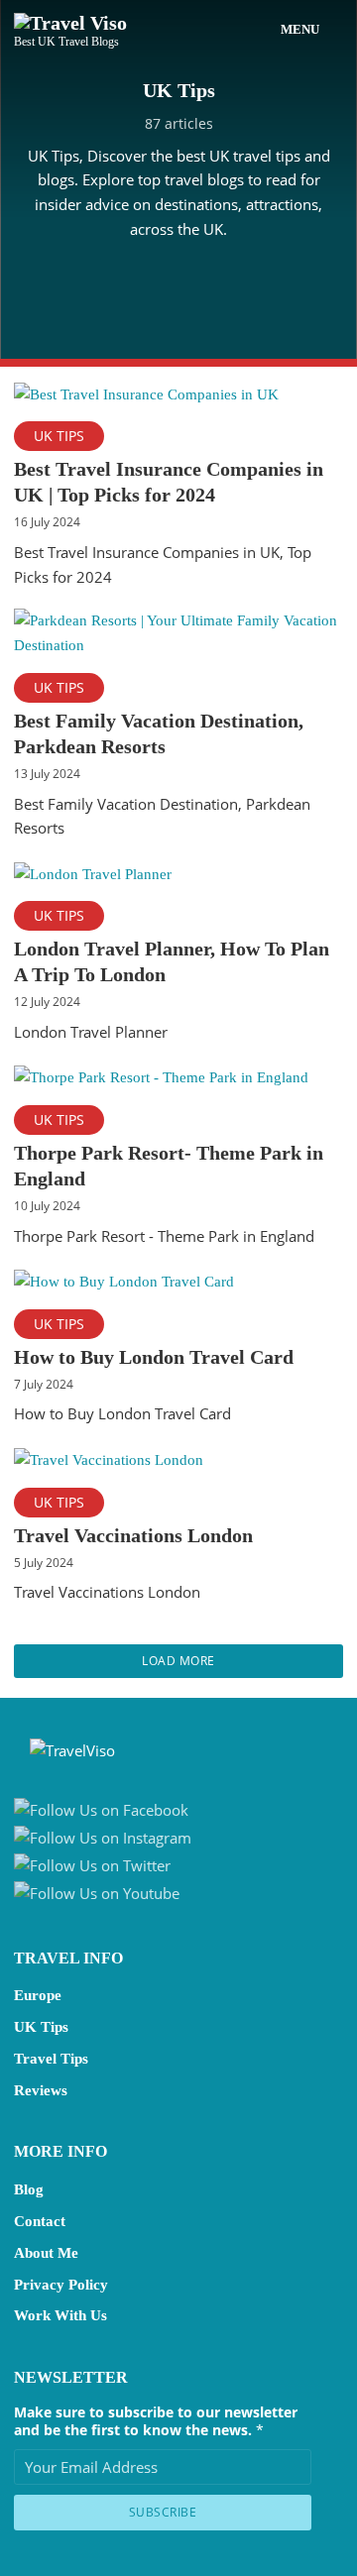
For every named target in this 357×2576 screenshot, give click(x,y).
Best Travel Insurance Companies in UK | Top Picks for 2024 (169, 482)
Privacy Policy (61, 2285)
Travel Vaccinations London (133, 1535)
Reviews (41, 2090)
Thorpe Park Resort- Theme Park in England (169, 1166)
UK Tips (59, 436)
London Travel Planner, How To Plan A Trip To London (172, 961)
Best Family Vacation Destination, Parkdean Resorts (159, 733)
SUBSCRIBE (163, 2512)
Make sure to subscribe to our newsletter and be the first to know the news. (156, 2421)
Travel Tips (51, 2059)
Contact (40, 2221)
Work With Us (60, 2315)
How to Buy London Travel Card (154, 1357)
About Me (46, 2253)
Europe (38, 1995)
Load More (178, 1661)
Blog (29, 2189)
